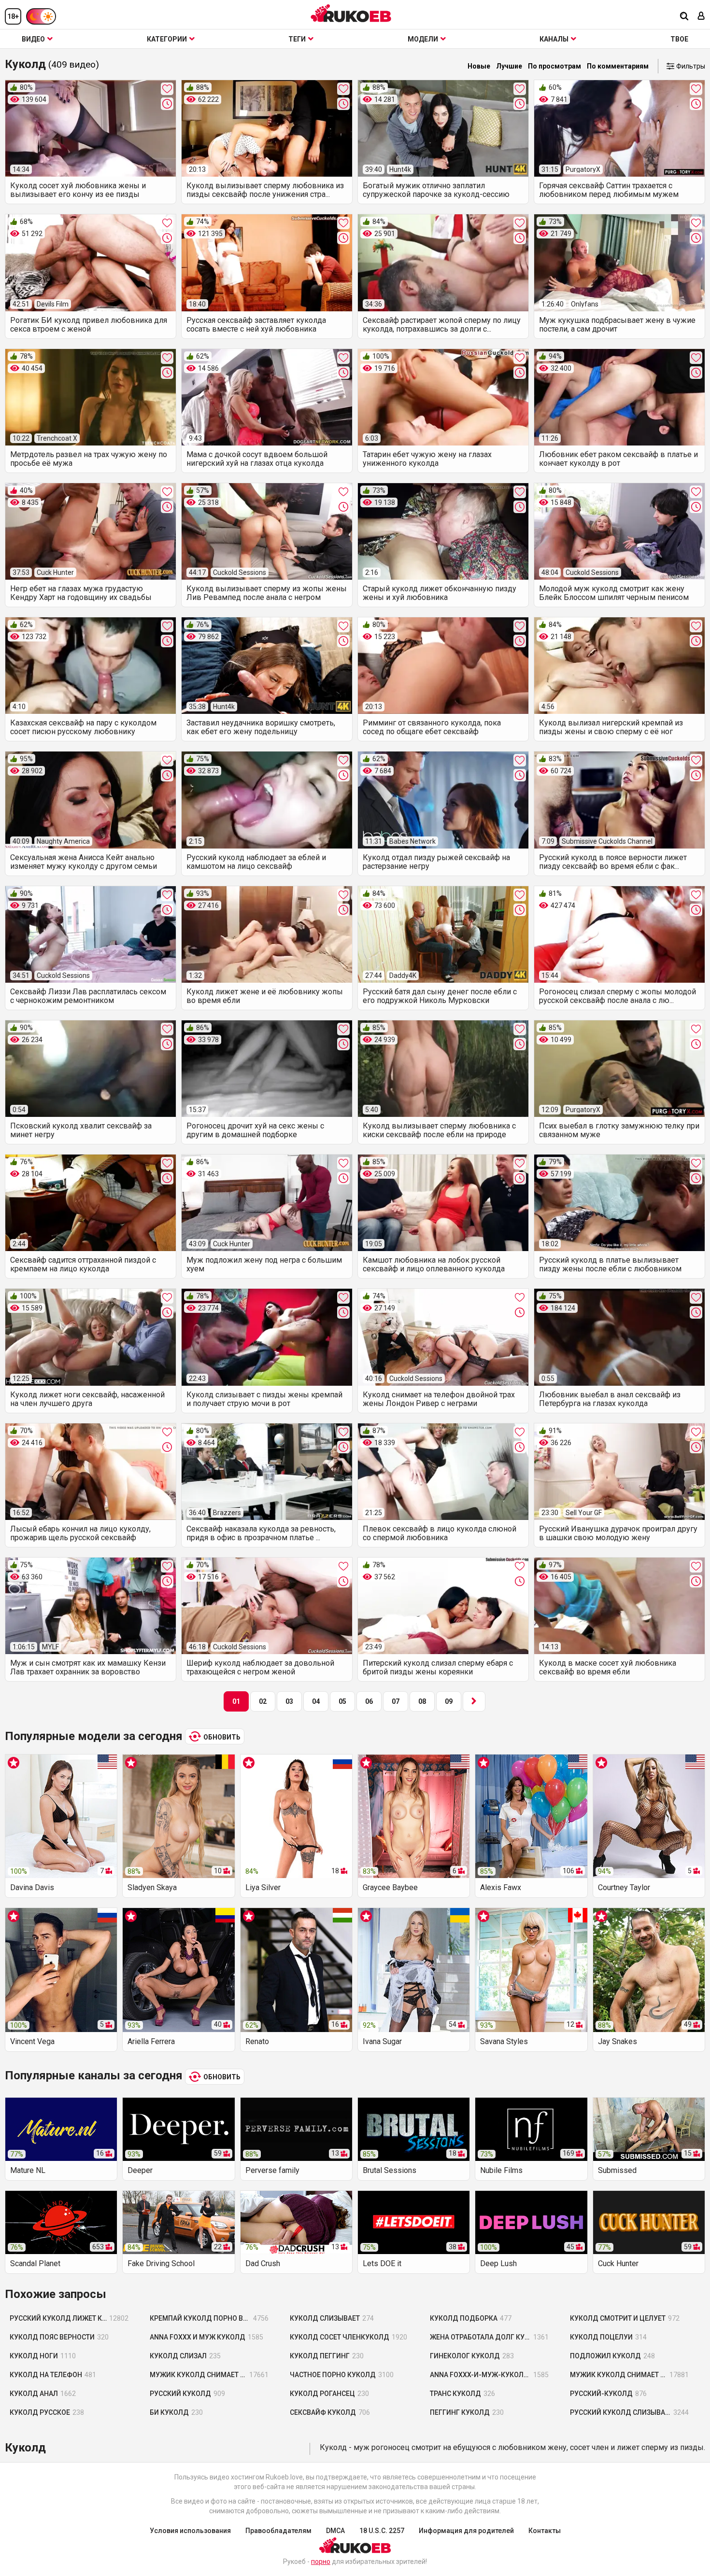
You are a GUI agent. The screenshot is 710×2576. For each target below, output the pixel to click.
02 (263, 1701)
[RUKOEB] (351, 13)
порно (321, 2562)
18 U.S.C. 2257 (382, 2531)
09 (449, 1701)
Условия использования (190, 2531)
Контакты (545, 2531)
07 (396, 1701)
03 (289, 1701)
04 (316, 1701)
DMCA (335, 2531)
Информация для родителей (466, 2531)
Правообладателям (278, 2531)
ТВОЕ (679, 39)
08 (422, 1701)
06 (369, 1701)
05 (342, 1701)
